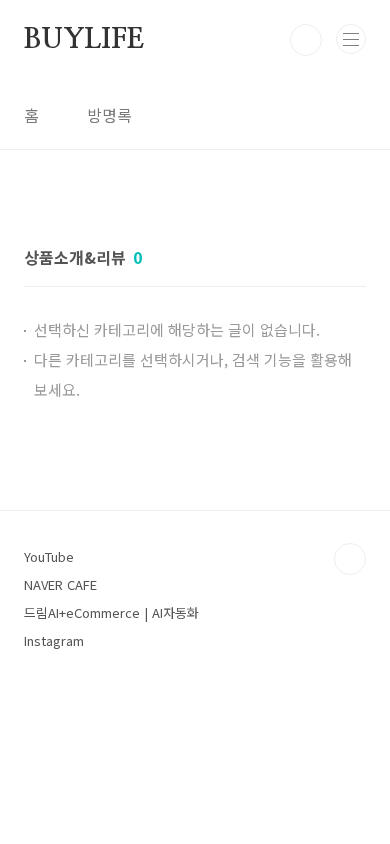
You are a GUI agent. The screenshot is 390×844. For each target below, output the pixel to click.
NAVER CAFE (60, 584)
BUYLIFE (84, 40)
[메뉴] (351, 39)
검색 (306, 40)
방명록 (109, 115)
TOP (350, 559)
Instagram (54, 640)
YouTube (49, 556)
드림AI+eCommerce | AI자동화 (111, 612)
